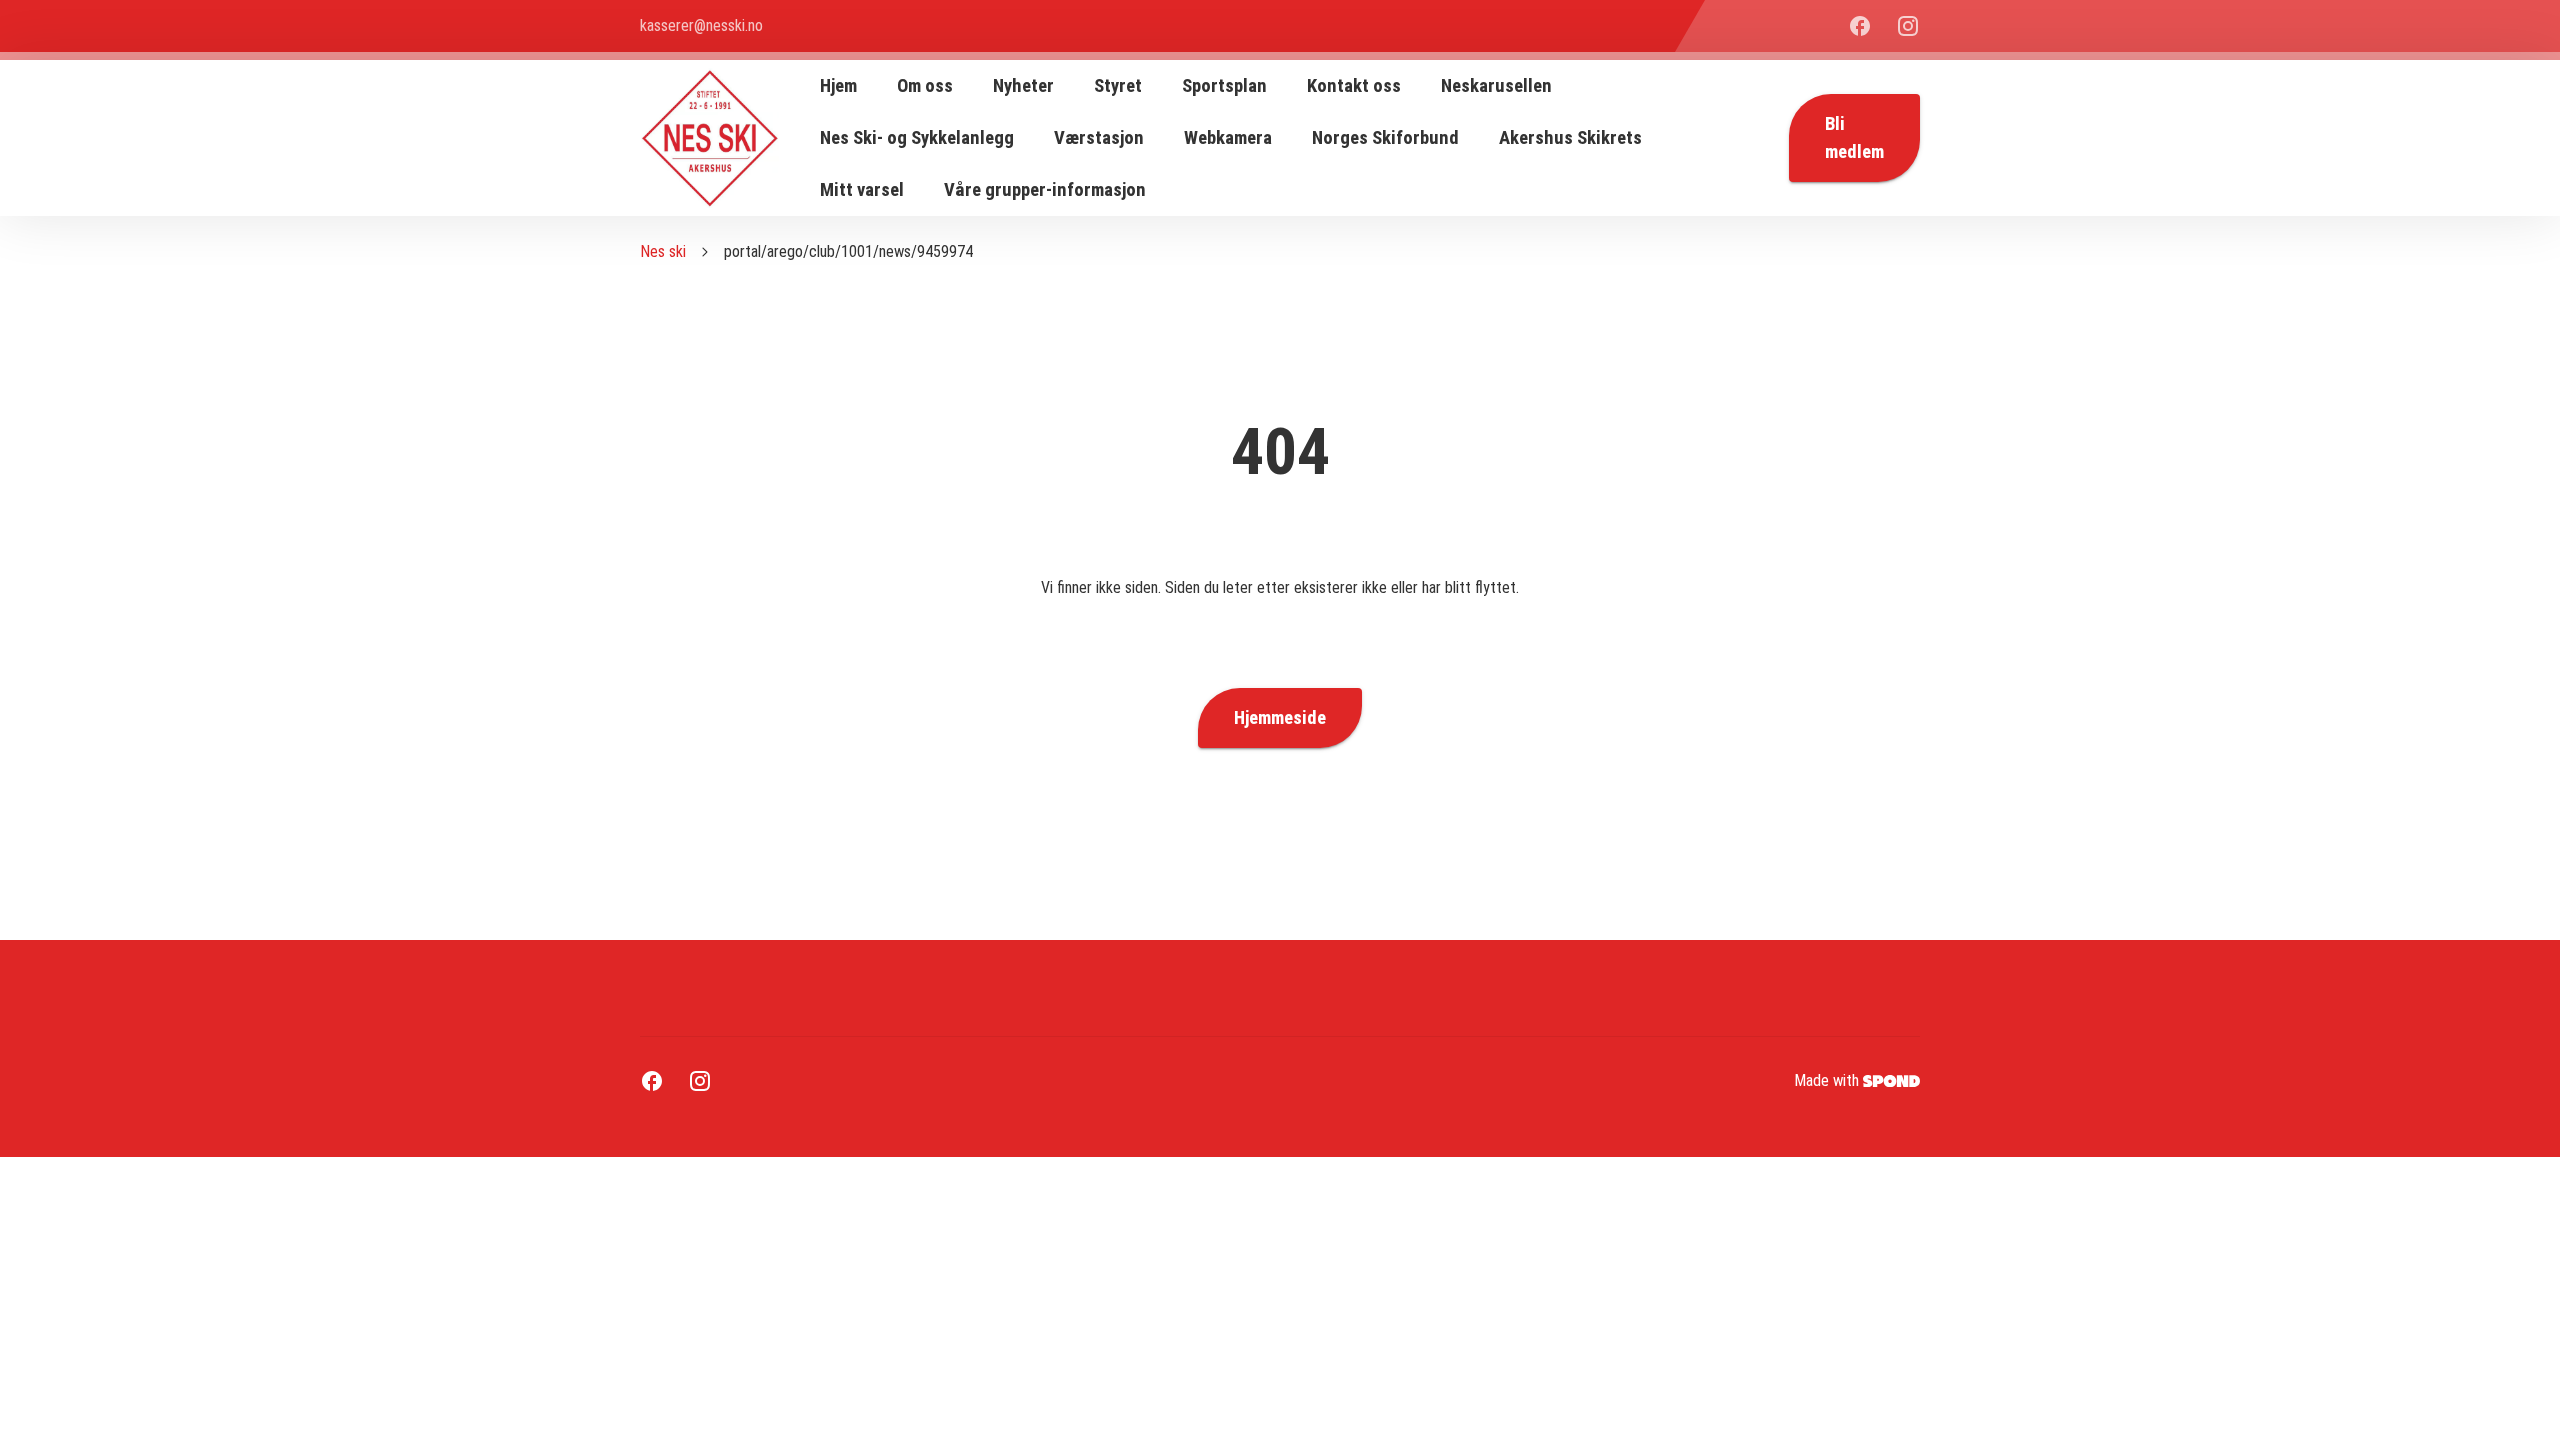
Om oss (925, 86)
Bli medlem (1854, 138)
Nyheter (1023, 86)
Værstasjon (1099, 138)
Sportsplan (1224, 86)
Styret (1118, 86)
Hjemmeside (1280, 718)
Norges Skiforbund (1385, 138)
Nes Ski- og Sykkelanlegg (917, 138)
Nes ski (663, 251)
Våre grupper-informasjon (1045, 190)
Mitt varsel (862, 190)
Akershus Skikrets (1570, 138)
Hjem (838, 86)
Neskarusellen (1496, 86)
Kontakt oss (1354, 86)
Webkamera (1228, 138)
